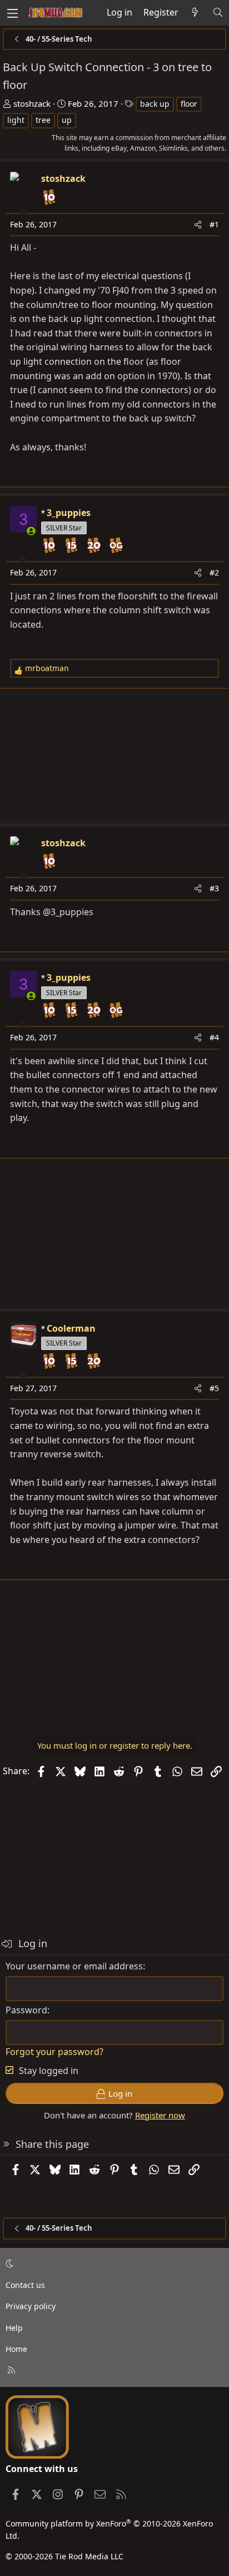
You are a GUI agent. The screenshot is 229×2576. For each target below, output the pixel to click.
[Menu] (12, 13)
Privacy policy (31, 2306)
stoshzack (32, 103)
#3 (214, 888)
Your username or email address (74, 1966)
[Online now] (31, 531)
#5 (214, 1388)
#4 (214, 1037)
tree (43, 120)
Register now (160, 2115)
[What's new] (195, 13)
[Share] (198, 225)
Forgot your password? (54, 2052)
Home (16, 2349)
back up (155, 104)
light (16, 120)
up (67, 120)
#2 (214, 572)
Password (26, 2010)
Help (14, 2328)
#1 (214, 224)
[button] (113, 2264)
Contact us (25, 2285)
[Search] (218, 13)
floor (189, 104)
